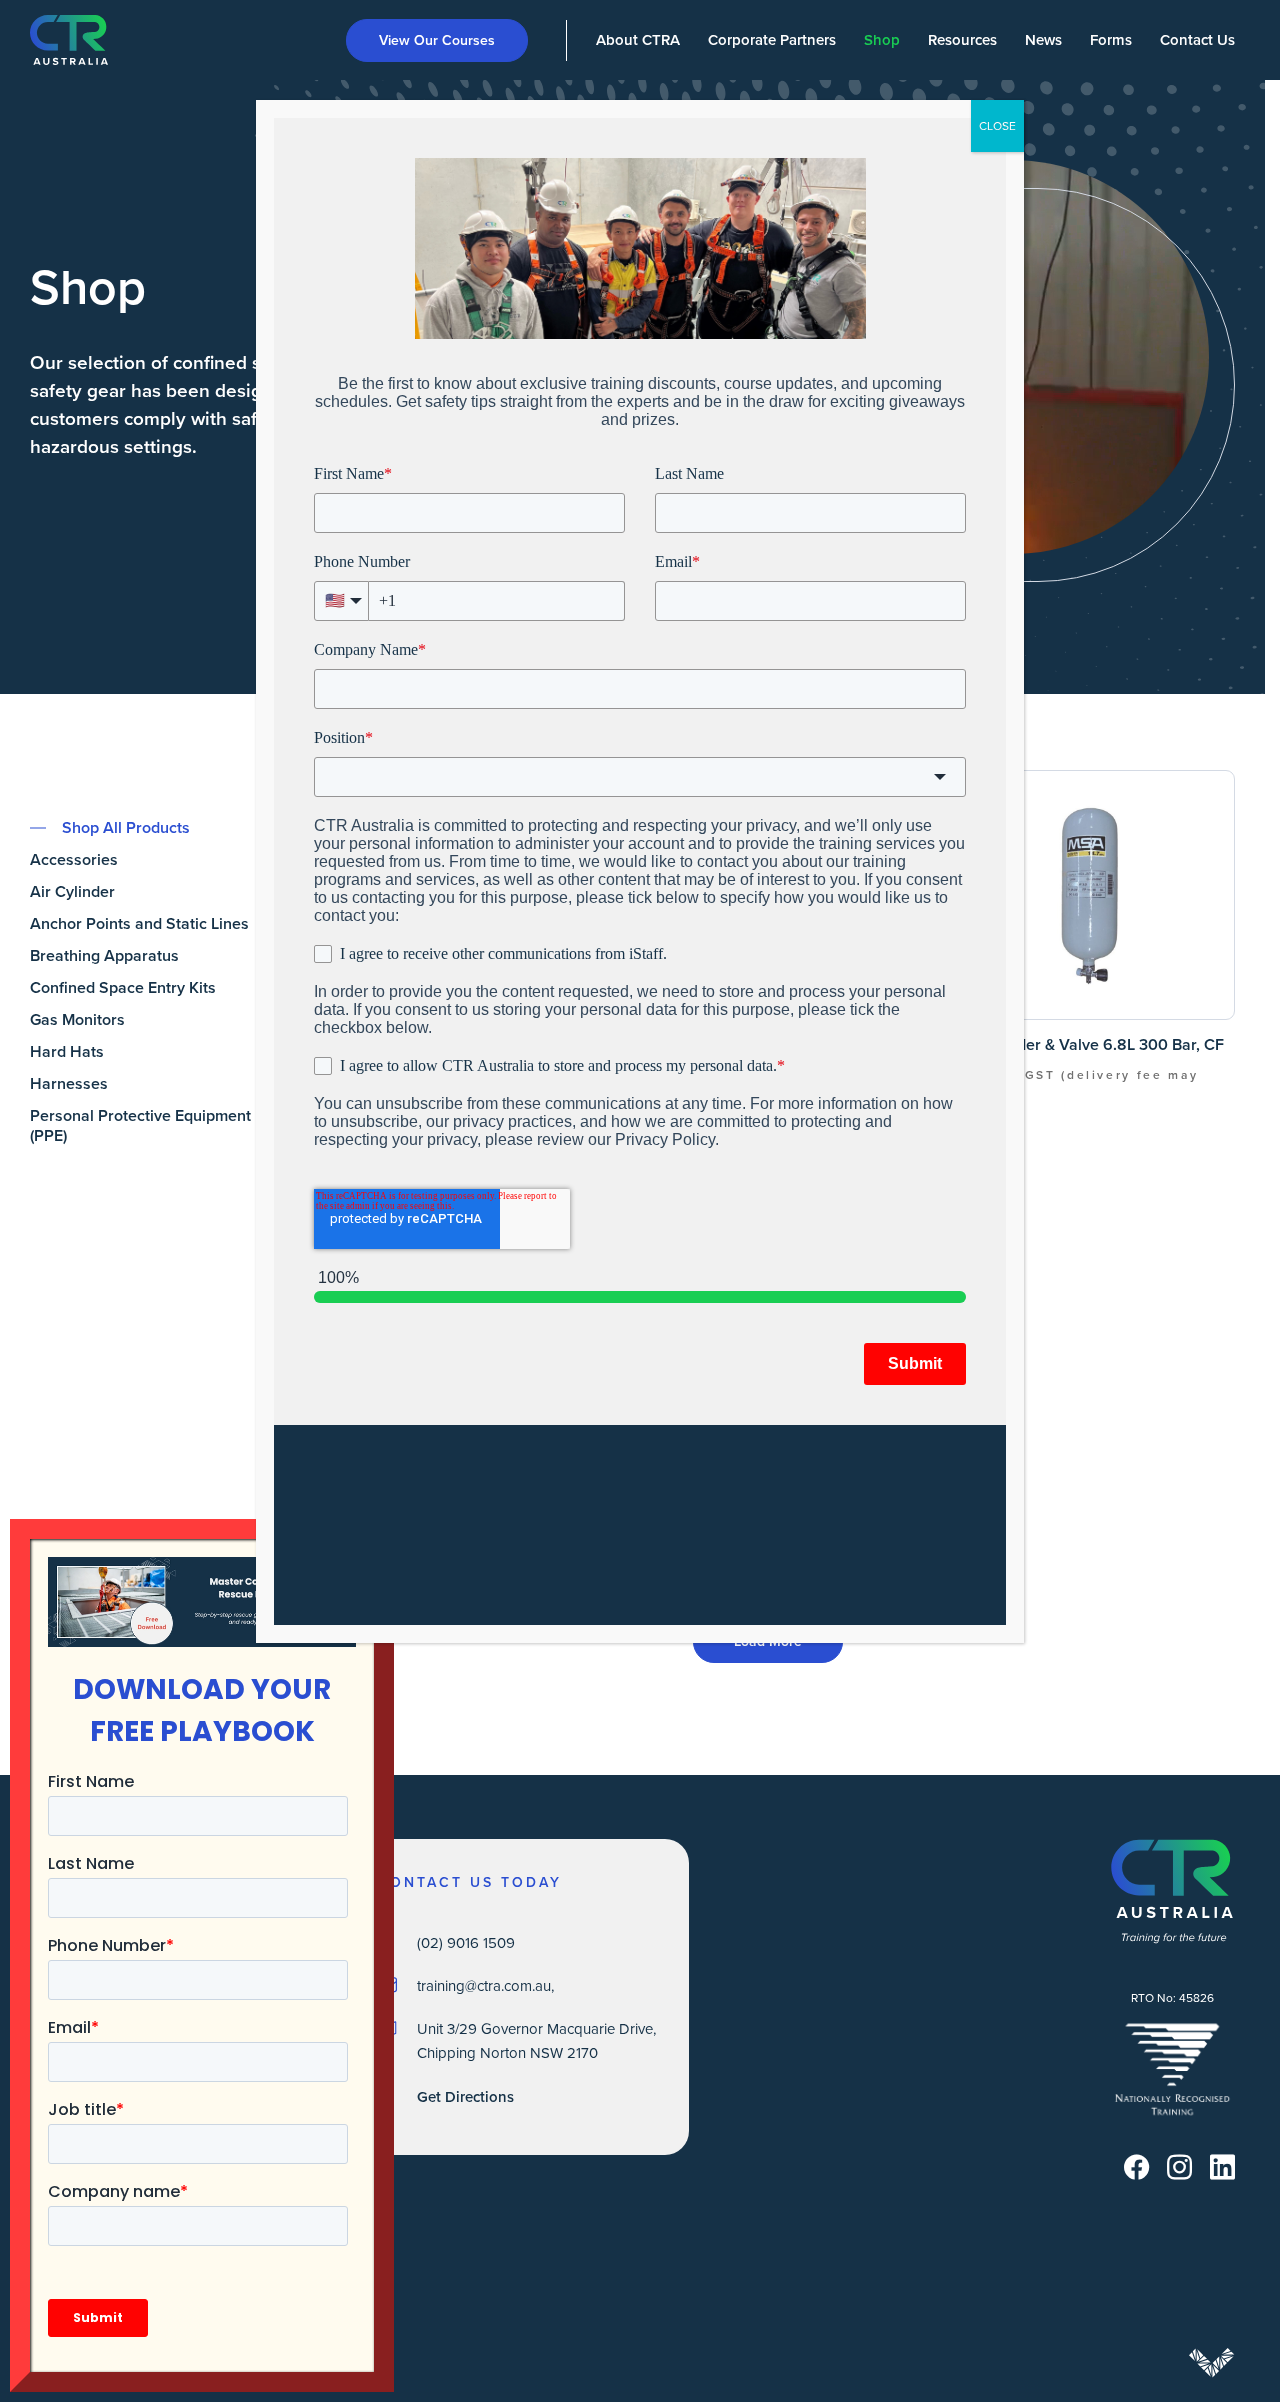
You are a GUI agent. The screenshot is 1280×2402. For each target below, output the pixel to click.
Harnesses (69, 1084)
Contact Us (1197, 39)
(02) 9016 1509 (466, 1942)
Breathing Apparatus (104, 956)
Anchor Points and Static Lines (139, 924)
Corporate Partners (772, 39)
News (1043, 39)
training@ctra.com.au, (485, 1985)
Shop (882, 39)
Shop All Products (126, 828)
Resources (962, 39)
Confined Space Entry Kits (123, 988)
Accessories (74, 860)
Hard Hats (67, 1052)
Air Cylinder (72, 892)
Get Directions (465, 2096)
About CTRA (638, 39)
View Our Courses (437, 40)
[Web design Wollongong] (1212, 2363)
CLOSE (997, 125)
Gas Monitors (77, 1020)
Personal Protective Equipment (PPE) (140, 1126)
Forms (1111, 39)
